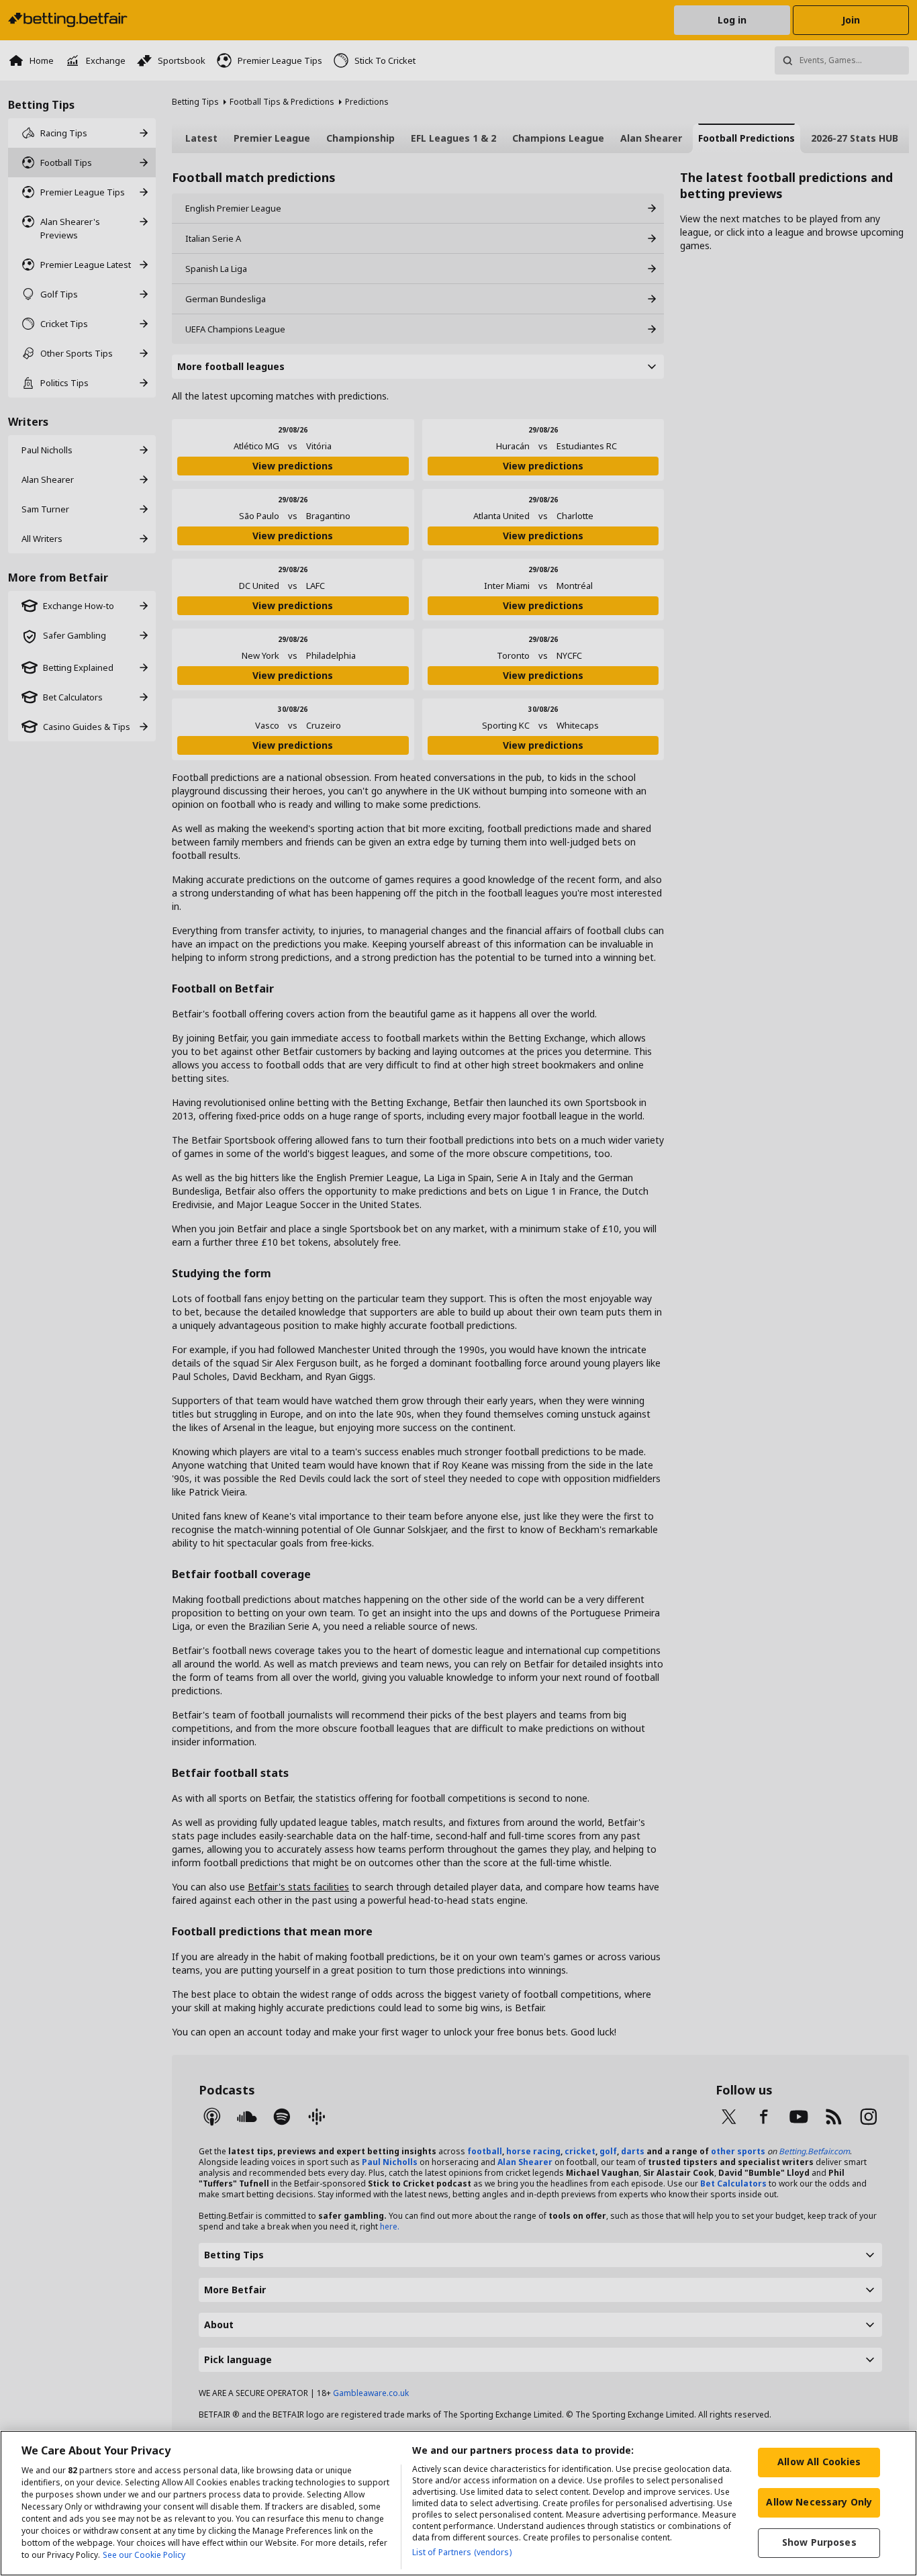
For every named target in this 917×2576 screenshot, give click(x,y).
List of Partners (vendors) (462, 2552)
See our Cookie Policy (144, 2555)
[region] (458, 2503)
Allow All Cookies (819, 2462)
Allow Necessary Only (819, 2502)
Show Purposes (819, 2542)
